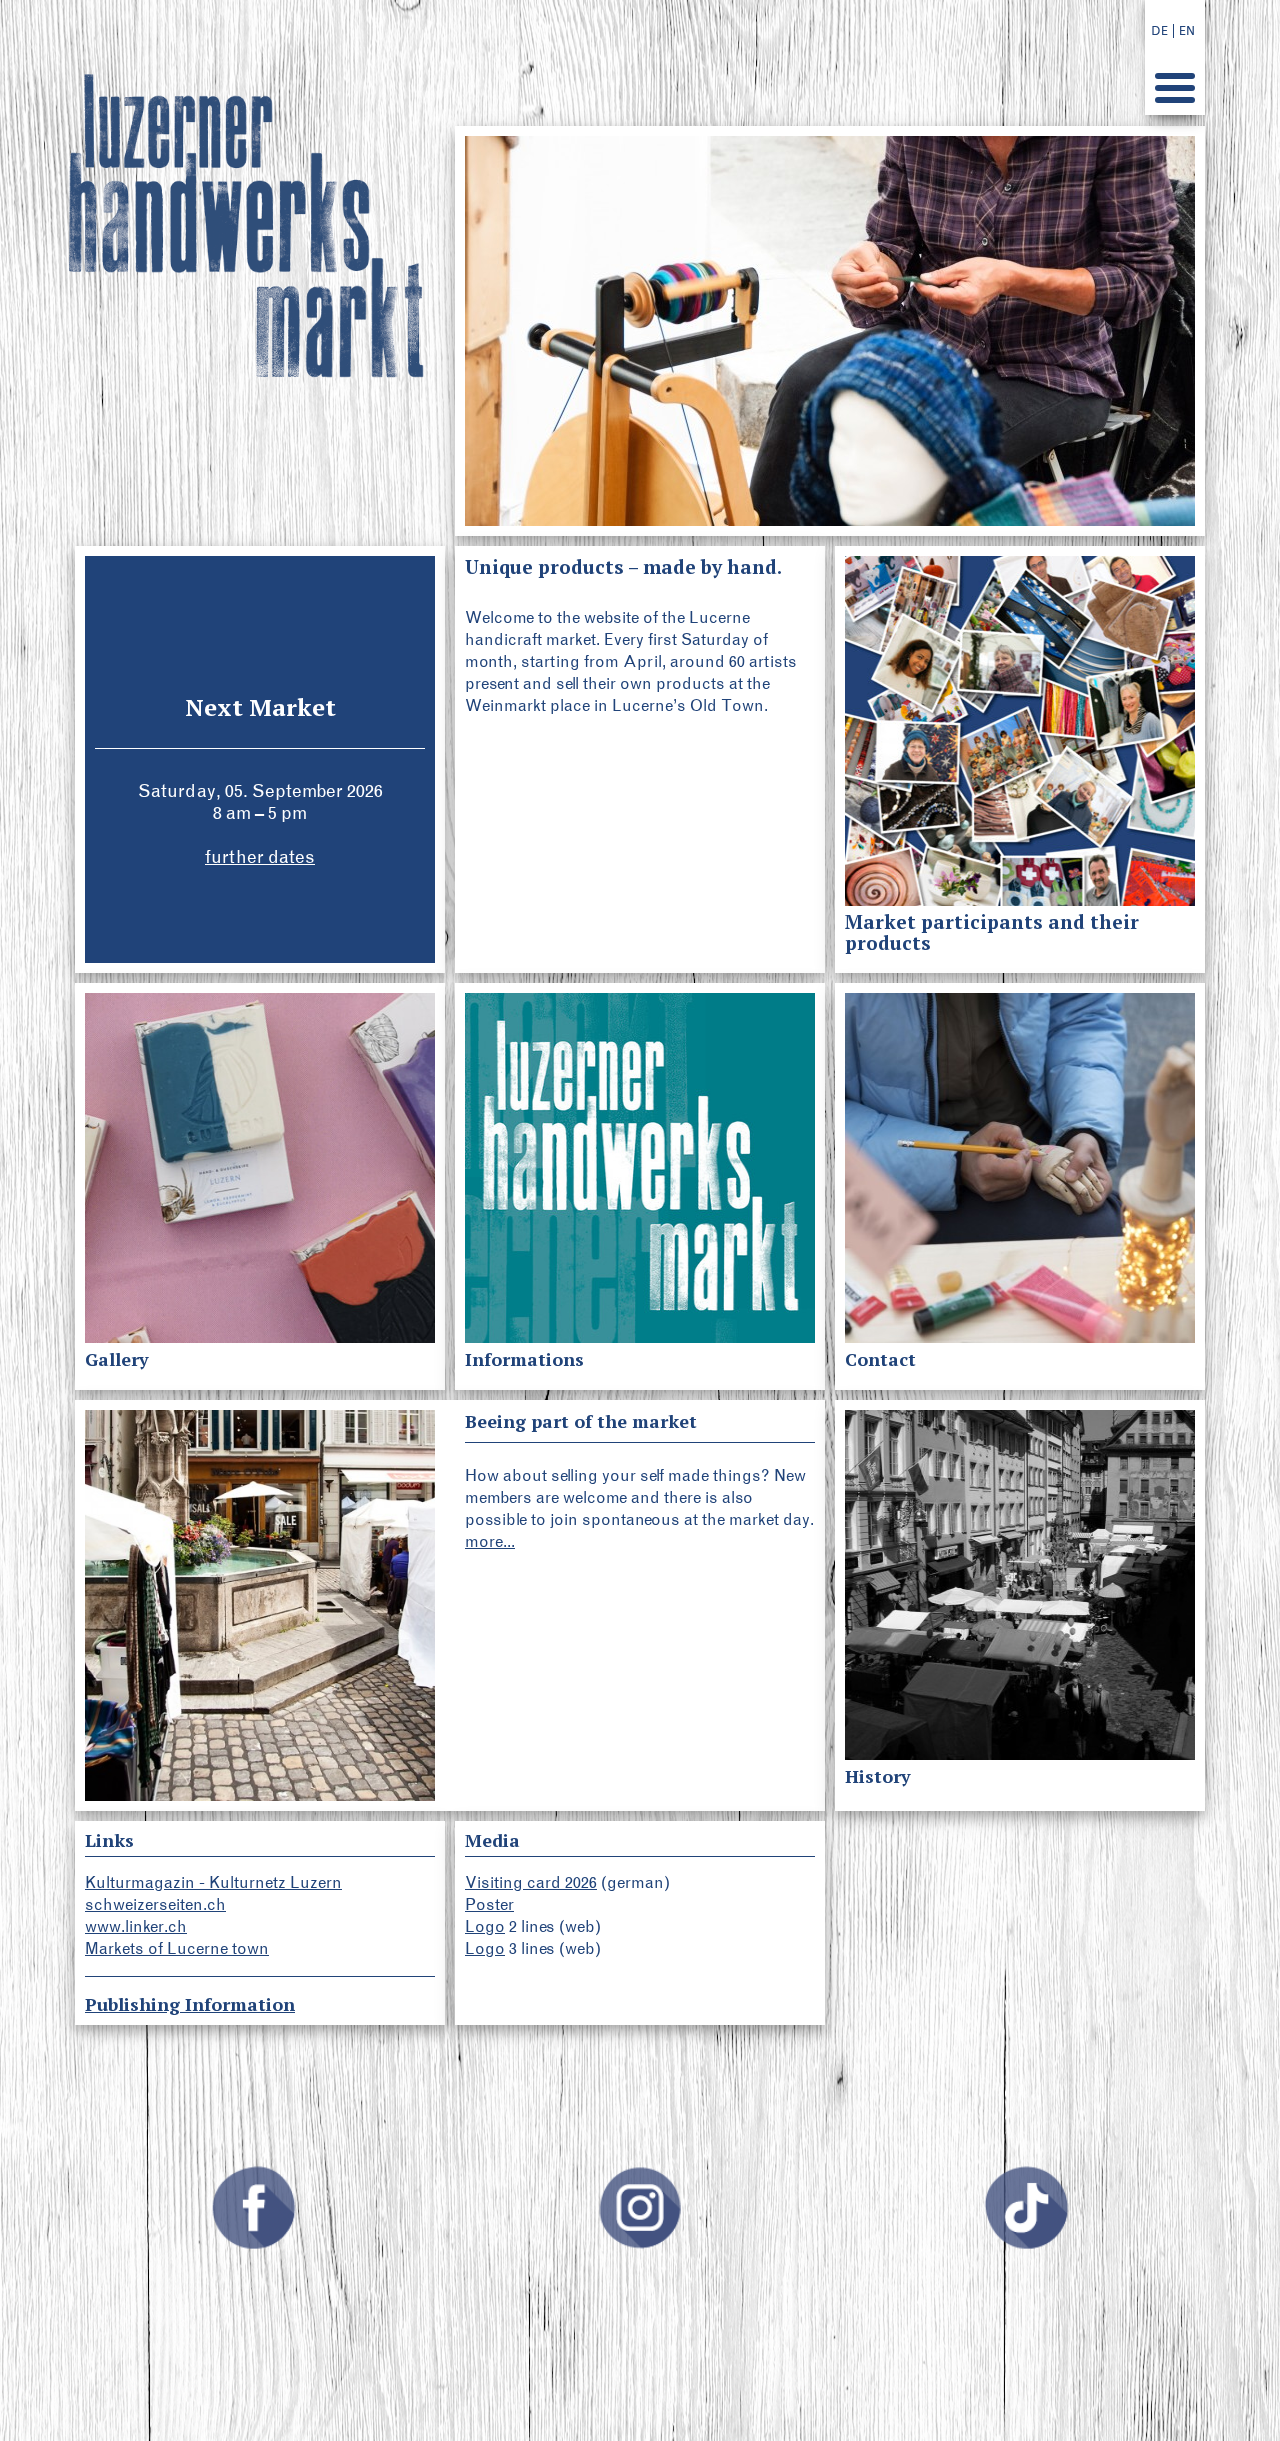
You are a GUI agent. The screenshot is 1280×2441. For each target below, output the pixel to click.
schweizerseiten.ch (155, 1904)
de (1159, 31)
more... (490, 1541)
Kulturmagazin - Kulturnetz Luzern (213, 1882)
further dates (260, 857)
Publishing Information (190, 2004)
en (1187, 31)
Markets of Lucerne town (177, 1948)
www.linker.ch (136, 1926)
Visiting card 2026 (531, 1882)
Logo (485, 1926)
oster (495, 1904)
